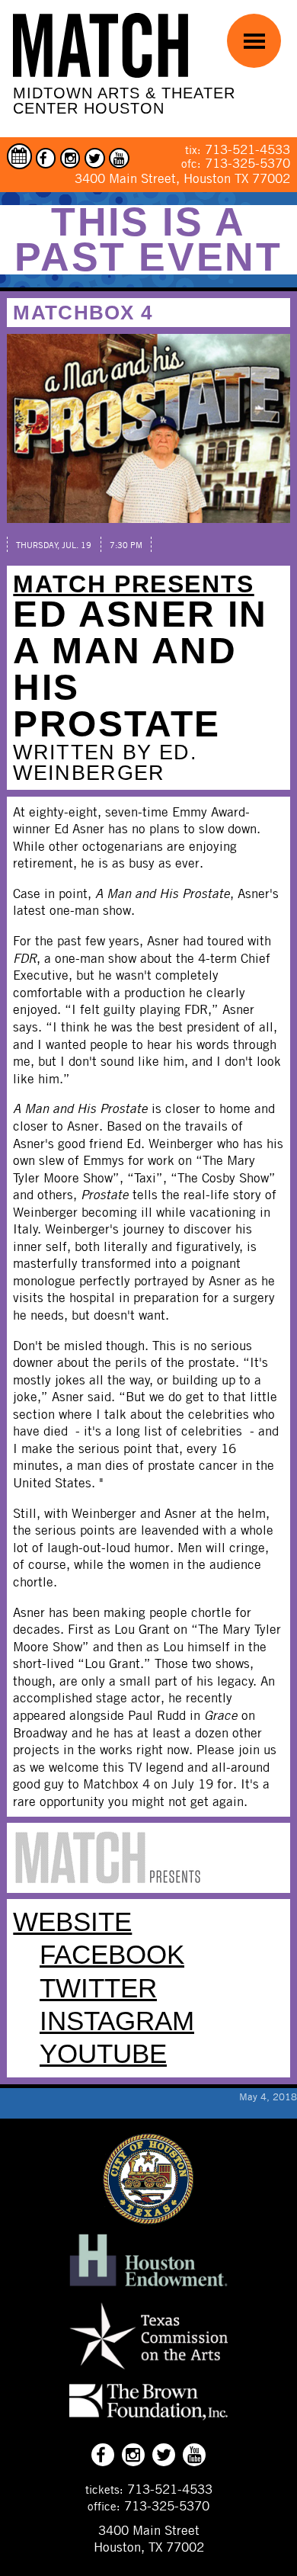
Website (72, 1922)
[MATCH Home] (101, 45)
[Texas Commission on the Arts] (148, 2372)
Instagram (117, 2021)
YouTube (103, 2054)
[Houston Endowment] (148, 2287)
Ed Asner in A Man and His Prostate (140, 669)
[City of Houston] (148, 2220)
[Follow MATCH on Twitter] (95, 158)
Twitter (98, 1988)
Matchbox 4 (83, 313)
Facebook (112, 1955)
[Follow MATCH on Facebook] (46, 158)
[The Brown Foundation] (148, 2420)
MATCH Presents (133, 584)
